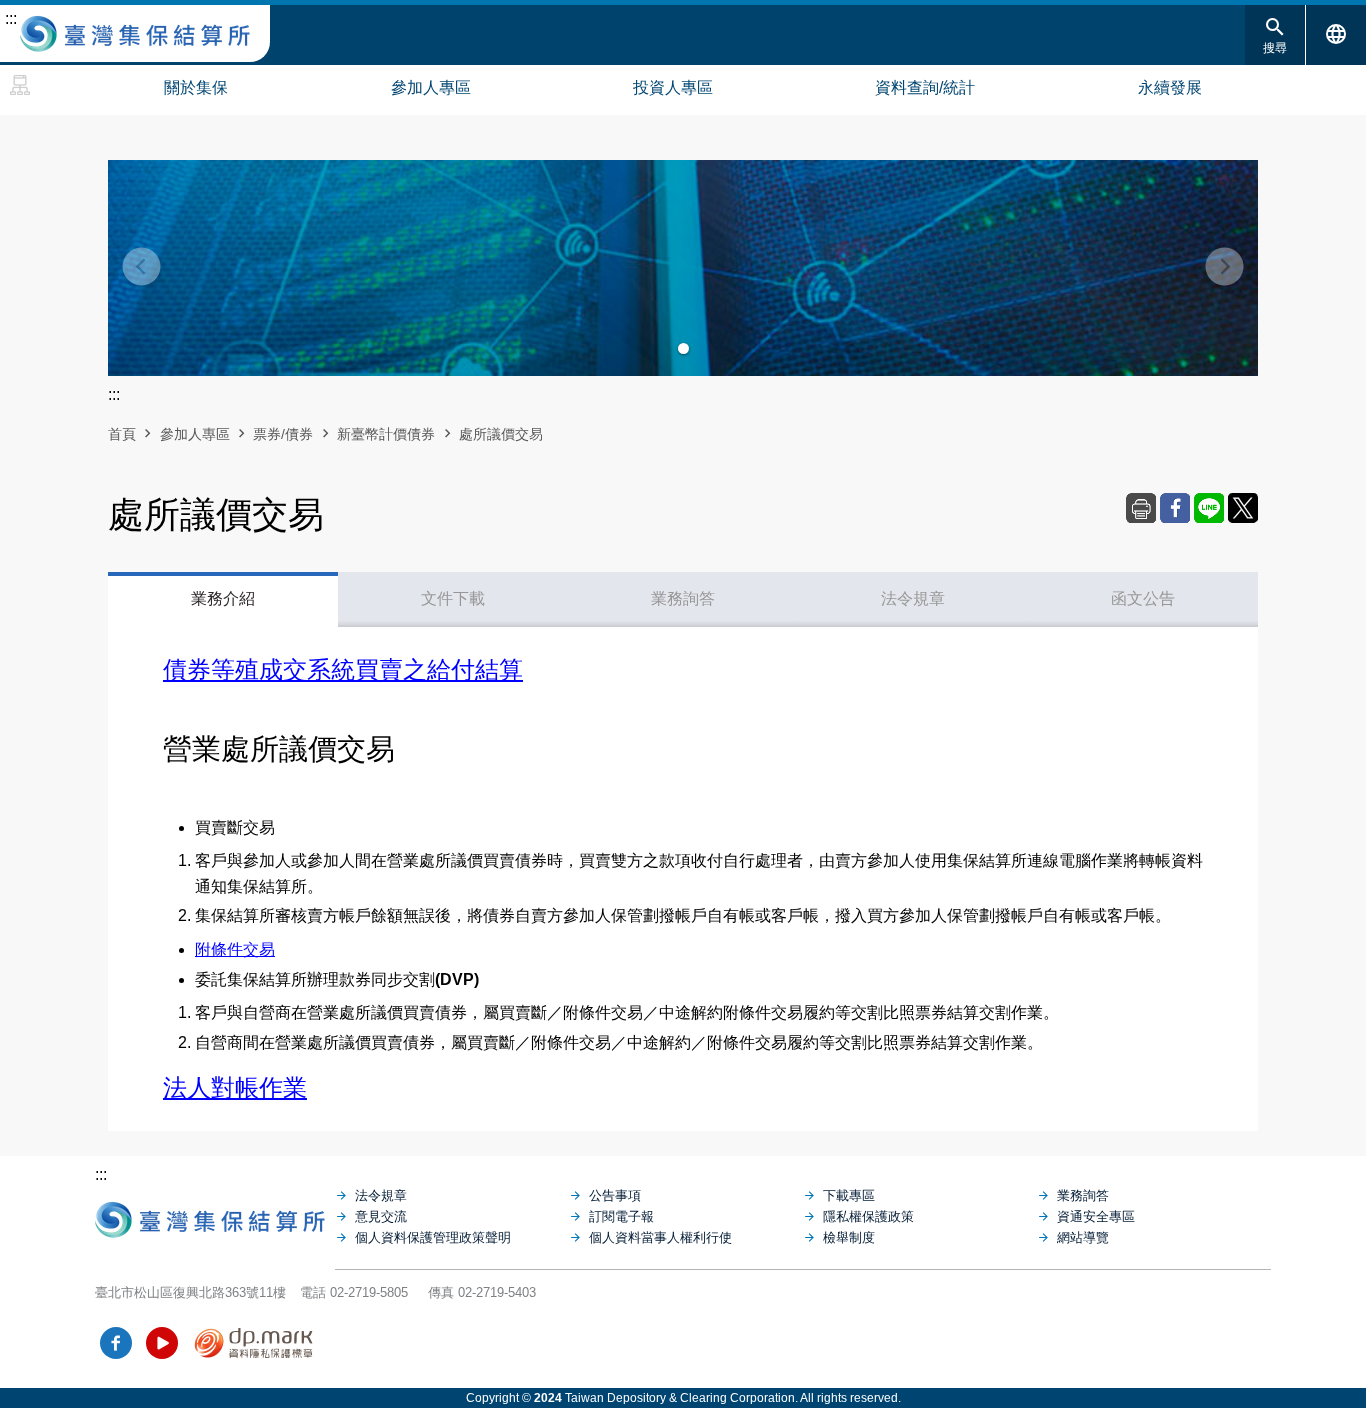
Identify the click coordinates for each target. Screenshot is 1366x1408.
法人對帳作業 (235, 1087)
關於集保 (196, 87)
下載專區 (849, 1195)
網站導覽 (20, 85)
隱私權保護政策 (868, 1216)
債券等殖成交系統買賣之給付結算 (343, 669)
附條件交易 (235, 949)
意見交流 (381, 1216)
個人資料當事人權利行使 (660, 1237)
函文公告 (1143, 598)
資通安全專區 (1096, 1216)
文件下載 (453, 598)
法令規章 (913, 598)
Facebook (116, 1343)
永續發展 (1170, 87)
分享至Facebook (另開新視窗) (1175, 508)
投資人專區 (673, 87)
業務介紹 (223, 598)
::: (11, 18)
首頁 (122, 434)
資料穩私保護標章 (254, 1343)
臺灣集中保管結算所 (135, 34)
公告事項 (615, 1195)
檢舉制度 (849, 1237)
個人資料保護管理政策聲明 (433, 1237)
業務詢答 (683, 598)
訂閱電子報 (621, 1216)
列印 (1141, 508)
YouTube (162, 1343)
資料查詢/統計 (925, 87)
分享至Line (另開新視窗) (1209, 508)
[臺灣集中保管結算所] (215, 1215)
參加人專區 (431, 87)
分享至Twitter (1243, 508)
